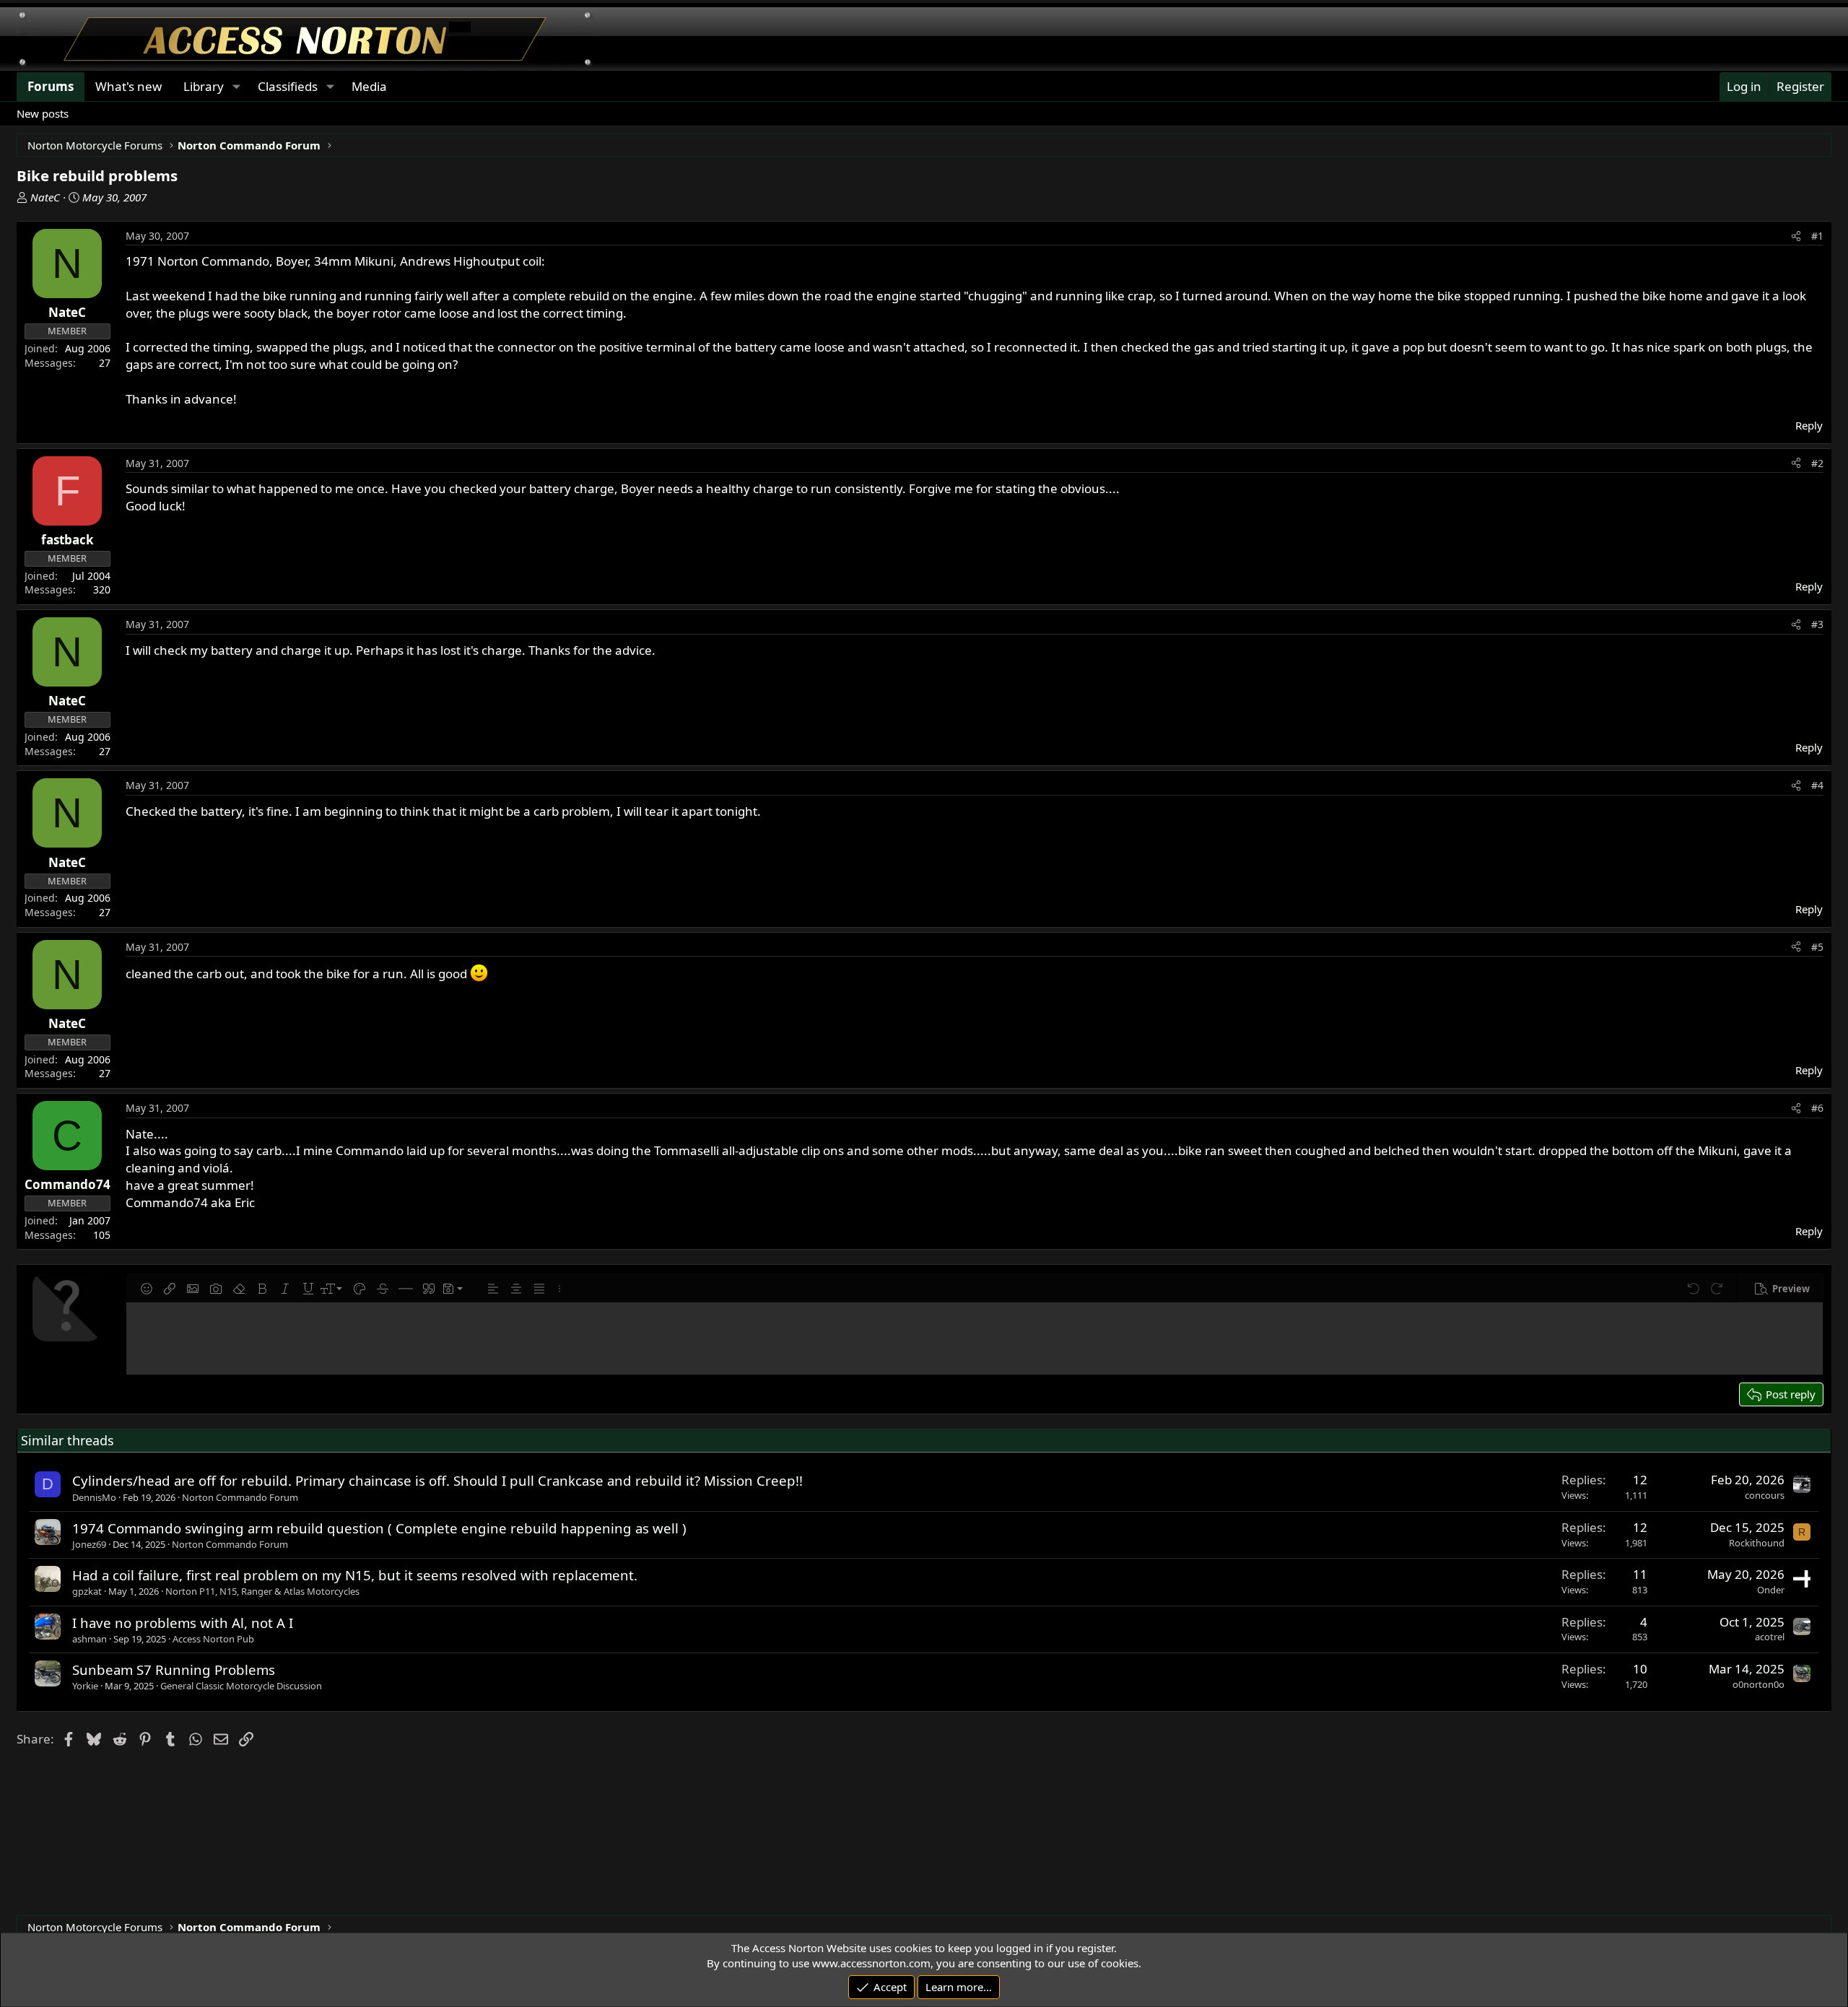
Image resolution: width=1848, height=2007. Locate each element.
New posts (43, 113)
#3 (1817, 624)
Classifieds (288, 86)
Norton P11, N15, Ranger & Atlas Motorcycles (262, 1591)
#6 (1817, 1108)
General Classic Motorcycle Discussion (241, 1686)
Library (204, 86)
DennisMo (94, 1497)
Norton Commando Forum (240, 1497)
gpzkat (87, 1591)
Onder (1771, 1590)
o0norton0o (1758, 1684)
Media (369, 86)
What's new (128, 86)
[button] (147, 1289)
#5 (1817, 947)
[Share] (1796, 236)
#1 (1817, 236)
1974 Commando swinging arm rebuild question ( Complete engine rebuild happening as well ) (379, 1528)
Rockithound (1757, 1543)
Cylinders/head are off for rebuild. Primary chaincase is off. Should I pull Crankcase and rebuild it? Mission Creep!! (437, 1480)
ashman (90, 1639)
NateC (45, 197)
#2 (1817, 463)
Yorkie (85, 1686)
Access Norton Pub (213, 1639)
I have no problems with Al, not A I (183, 1623)
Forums (51, 86)
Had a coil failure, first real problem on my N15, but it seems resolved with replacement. (355, 1575)
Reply (1809, 425)
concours (1765, 1495)
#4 (1817, 785)
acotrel (1770, 1637)
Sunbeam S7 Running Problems (174, 1669)
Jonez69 (89, 1544)
